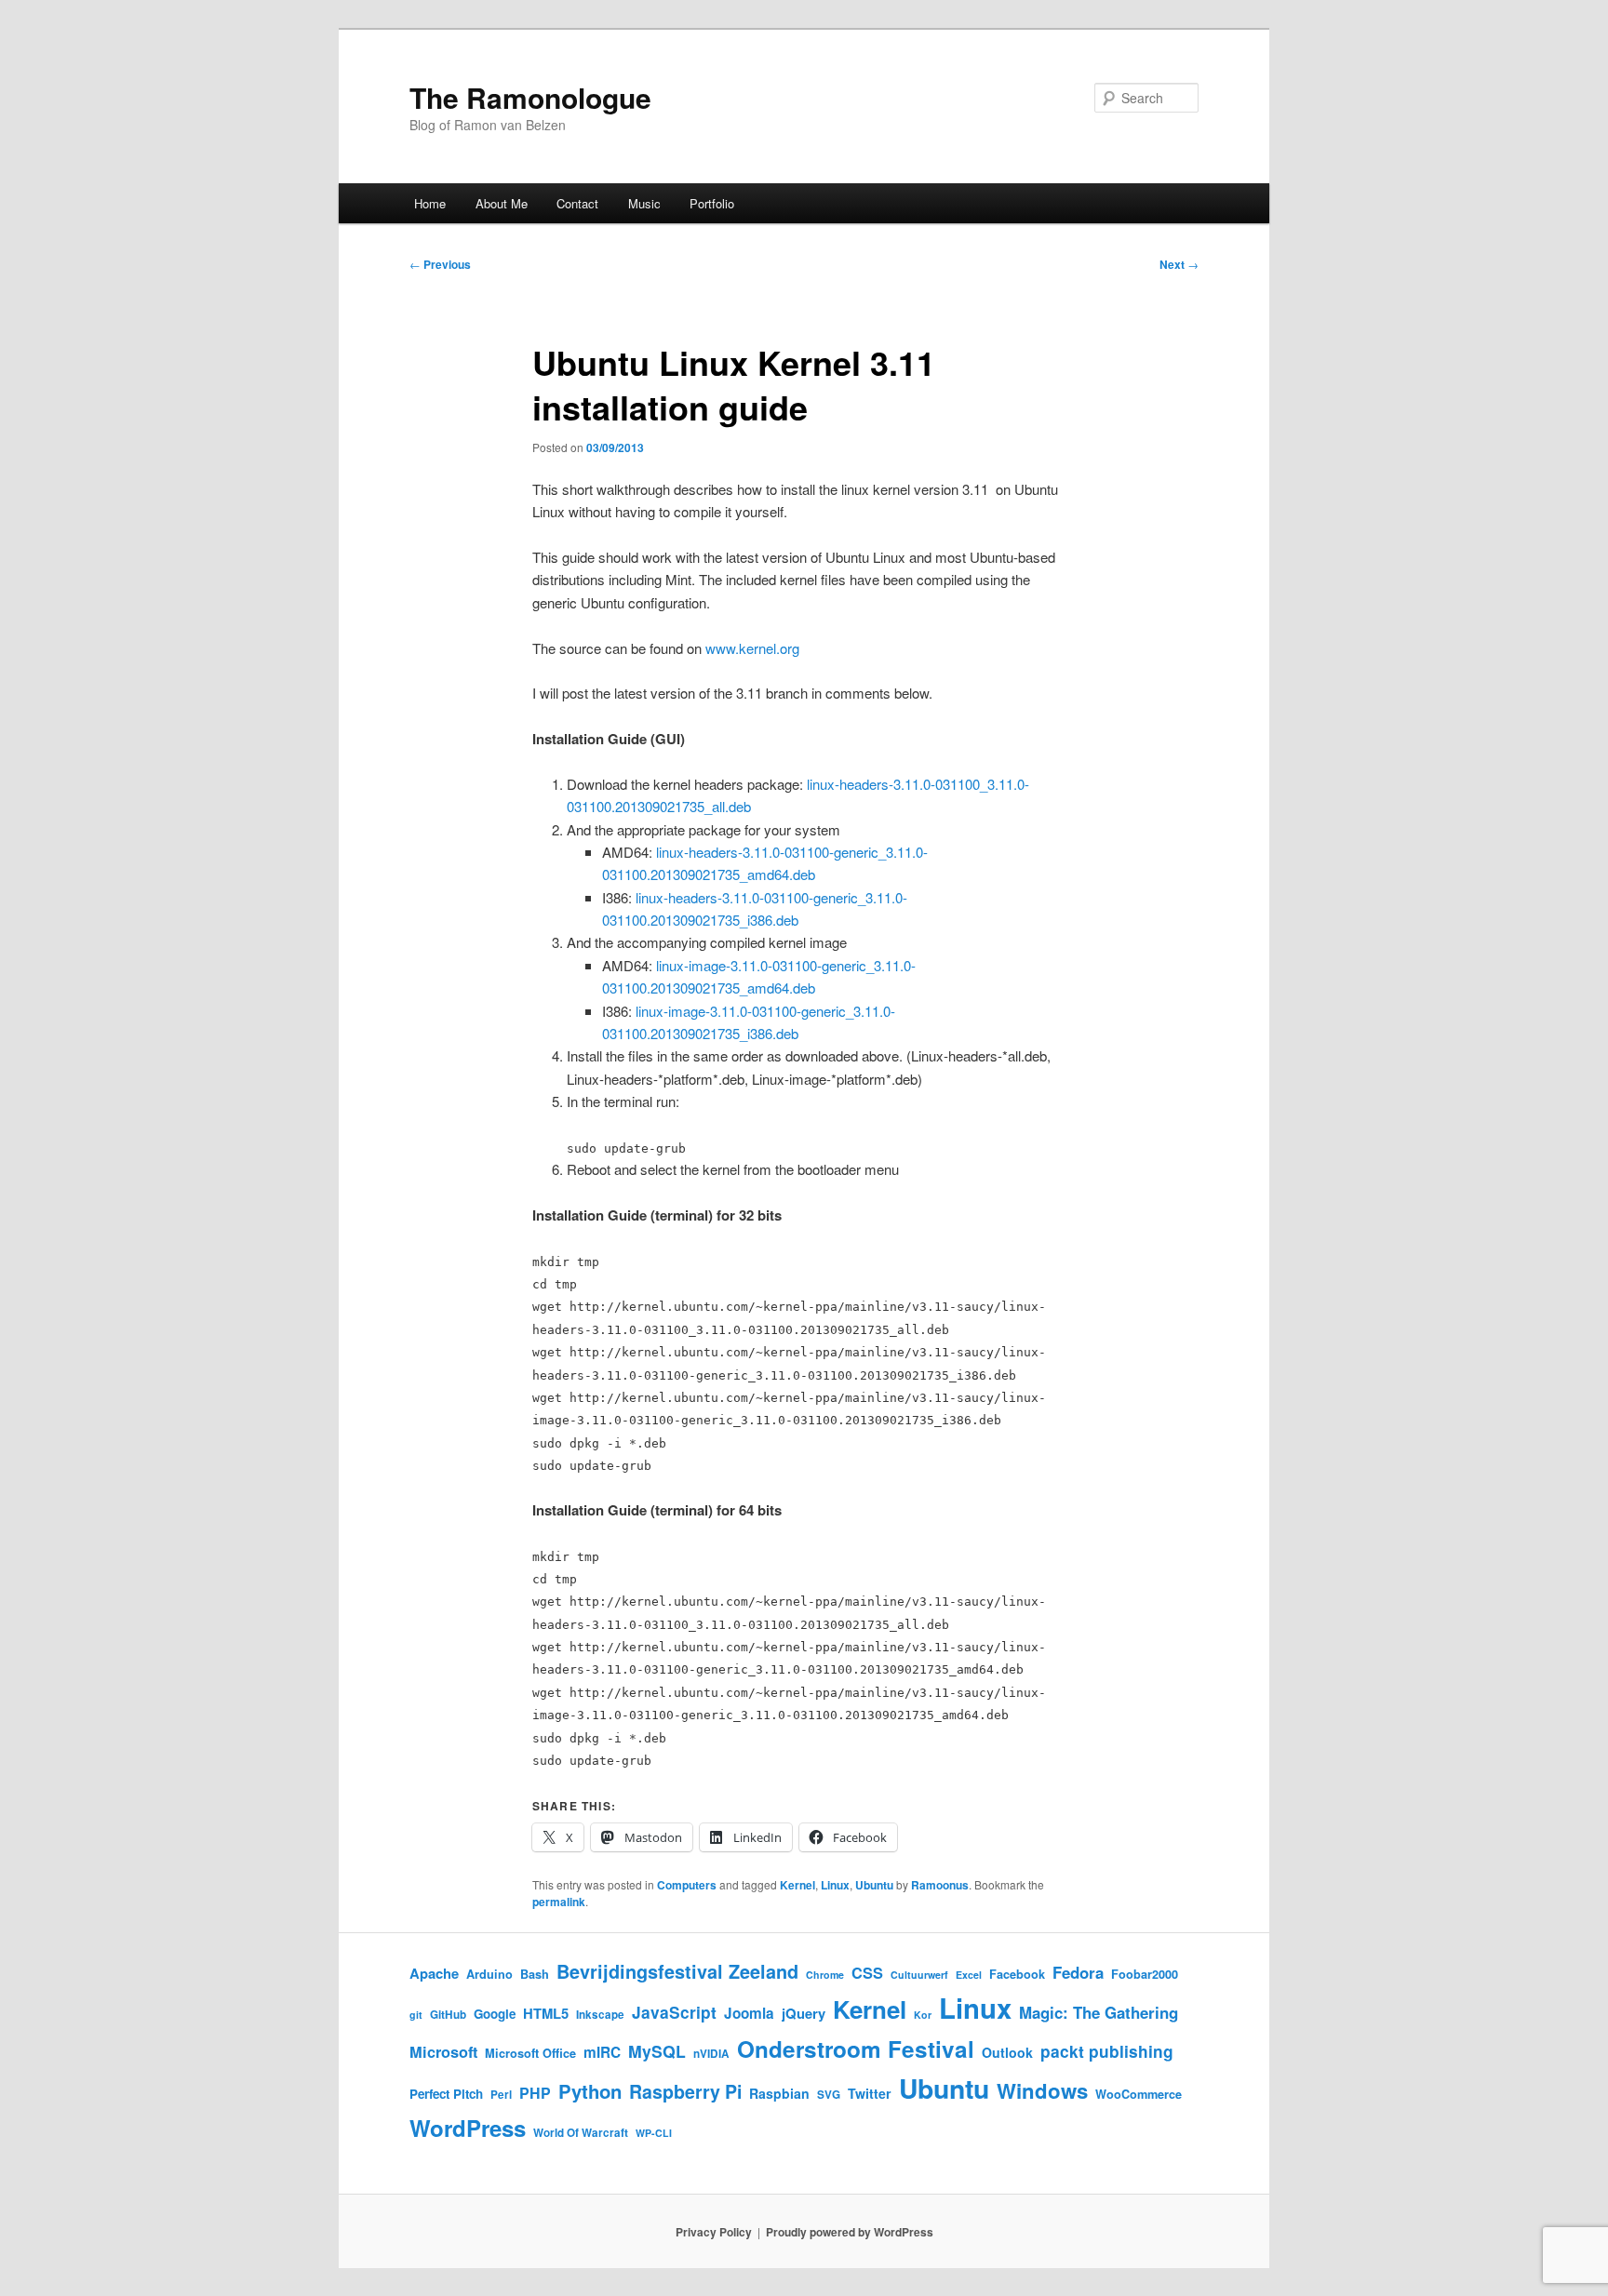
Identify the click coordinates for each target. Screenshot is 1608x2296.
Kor (923, 2015)
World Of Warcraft (581, 2133)
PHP (535, 2093)
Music (644, 203)
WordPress (468, 2128)
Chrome (825, 1975)
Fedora (1078, 1972)
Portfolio (712, 203)
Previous (440, 264)
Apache (434, 1973)
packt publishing (1107, 2051)
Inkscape (600, 2015)
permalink (559, 1902)
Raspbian (779, 2093)
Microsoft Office (530, 2053)
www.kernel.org (752, 648)
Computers (687, 1885)
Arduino (489, 1974)
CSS (867, 1973)
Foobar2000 (1145, 1974)
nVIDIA (711, 2054)
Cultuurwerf (919, 1975)
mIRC (602, 2052)
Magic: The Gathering (1099, 2012)
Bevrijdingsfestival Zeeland (677, 1971)
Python (590, 2091)
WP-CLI (654, 2133)
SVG (829, 2095)
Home (430, 203)
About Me (502, 203)
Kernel (797, 1885)
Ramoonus (940, 1885)
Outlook (1007, 2052)
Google (495, 2014)
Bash (535, 1974)
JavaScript (674, 2012)
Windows (1042, 2090)
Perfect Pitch (446, 2094)
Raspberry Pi (685, 2091)
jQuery (804, 2013)
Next (1179, 264)
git (416, 2015)
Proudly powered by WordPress (850, 2232)
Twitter (870, 2093)
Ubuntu (874, 1885)
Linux (835, 1885)
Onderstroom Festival (856, 2049)
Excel (969, 1975)
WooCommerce (1139, 2094)
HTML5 (546, 2013)
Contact (577, 203)
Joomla (749, 2013)
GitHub (448, 2015)
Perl (501, 2095)
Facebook (1017, 1974)
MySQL (657, 2051)
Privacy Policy (714, 2232)
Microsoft (443, 2052)
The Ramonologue (530, 97)
